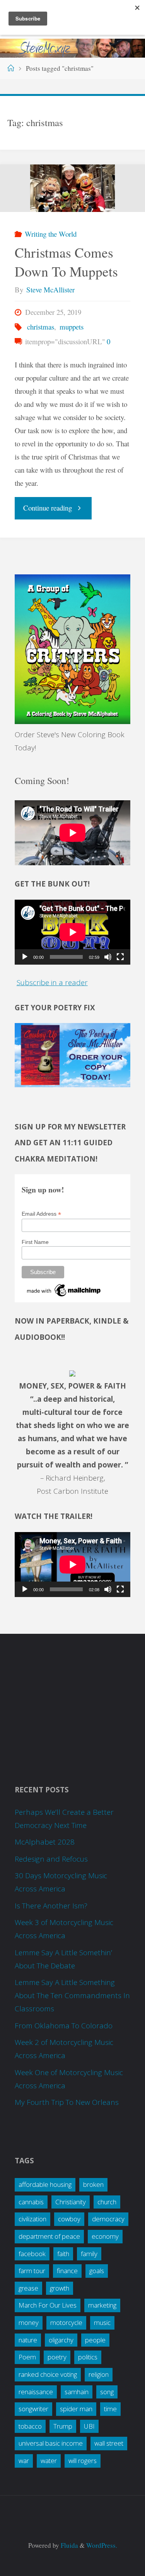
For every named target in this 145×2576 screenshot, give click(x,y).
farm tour (32, 2271)
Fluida (69, 2545)
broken (93, 2184)
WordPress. (102, 2545)
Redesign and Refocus (51, 1859)
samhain (77, 2392)
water (49, 2461)
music (102, 2322)
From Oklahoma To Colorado (64, 2026)
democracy (108, 2219)
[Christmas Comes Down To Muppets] (72, 188)
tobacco (30, 2426)
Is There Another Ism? (51, 1906)
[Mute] (108, 957)
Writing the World (51, 234)
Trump (63, 2426)
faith (63, 2254)
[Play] (25, 957)
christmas (41, 327)
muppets (72, 327)
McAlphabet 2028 (45, 1842)
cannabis (31, 2202)
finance (67, 2271)
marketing (102, 2305)
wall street (109, 2443)
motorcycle (66, 2322)
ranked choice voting (48, 2374)
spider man (76, 2409)
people (95, 2340)
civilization (32, 2219)
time (110, 2409)
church (107, 2202)
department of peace (49, 2236)
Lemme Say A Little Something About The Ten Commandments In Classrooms (72, 1995)
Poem (27, 2357)
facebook (32, 2254)
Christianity (71, 2202)
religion (99, 2374)
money (29, 2322)
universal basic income (51, 2443)
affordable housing (45, 2184)
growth (60, 2288)
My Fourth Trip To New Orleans (67, 2102)
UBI (89, 2426)
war (24, 2461)
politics (88, 2357)
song (107, 2392)
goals (97, 2271)
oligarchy (61, 2340)
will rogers (83, 2461)
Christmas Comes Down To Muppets (66, 262)
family (89, 2254)
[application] (72, 932)
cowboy (69, 2219)
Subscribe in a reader (52, 982)
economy (105, 2236)
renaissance (36, 2392)
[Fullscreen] (120, 957)
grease (28, 2288)
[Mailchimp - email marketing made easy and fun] (64, 1290)
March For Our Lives (48, 2305)
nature (28, 2340)
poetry (57, 2357)
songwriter (33, 2409)
